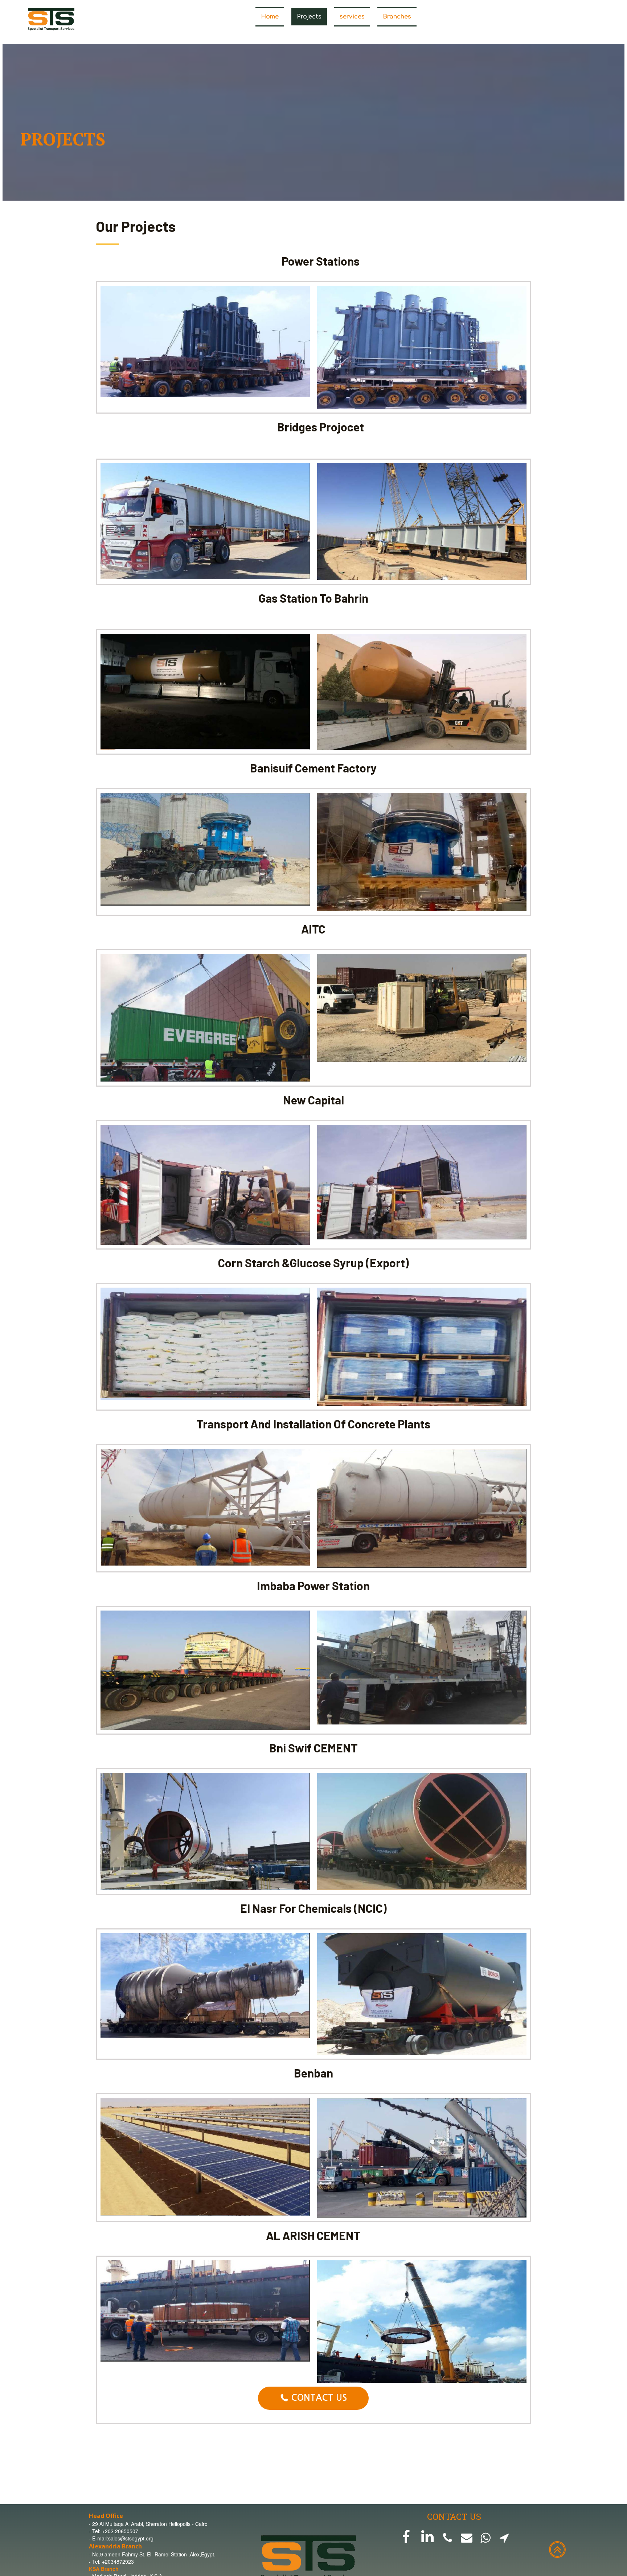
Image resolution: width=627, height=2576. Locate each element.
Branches (397, 17)
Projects (309, 17)
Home (270, 17)
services (352, 17)
